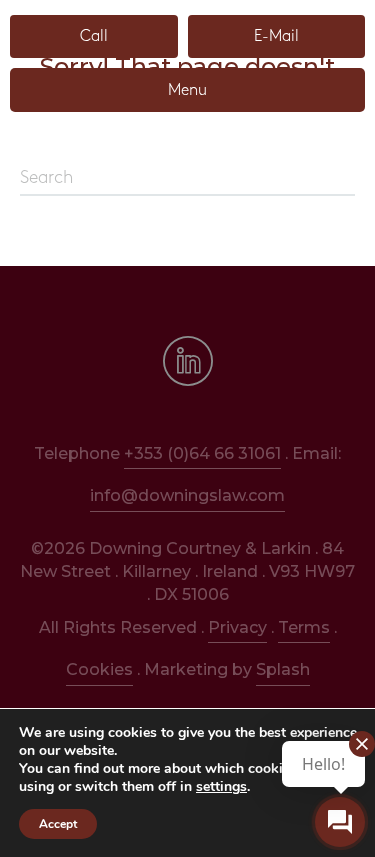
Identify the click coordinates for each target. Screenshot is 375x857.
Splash (283, 669)
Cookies (99, 669)
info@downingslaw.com (187, 495)
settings (221, 787)
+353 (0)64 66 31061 (202, 453)
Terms (304, 627)
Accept (58, 824)
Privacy (237, 627)
